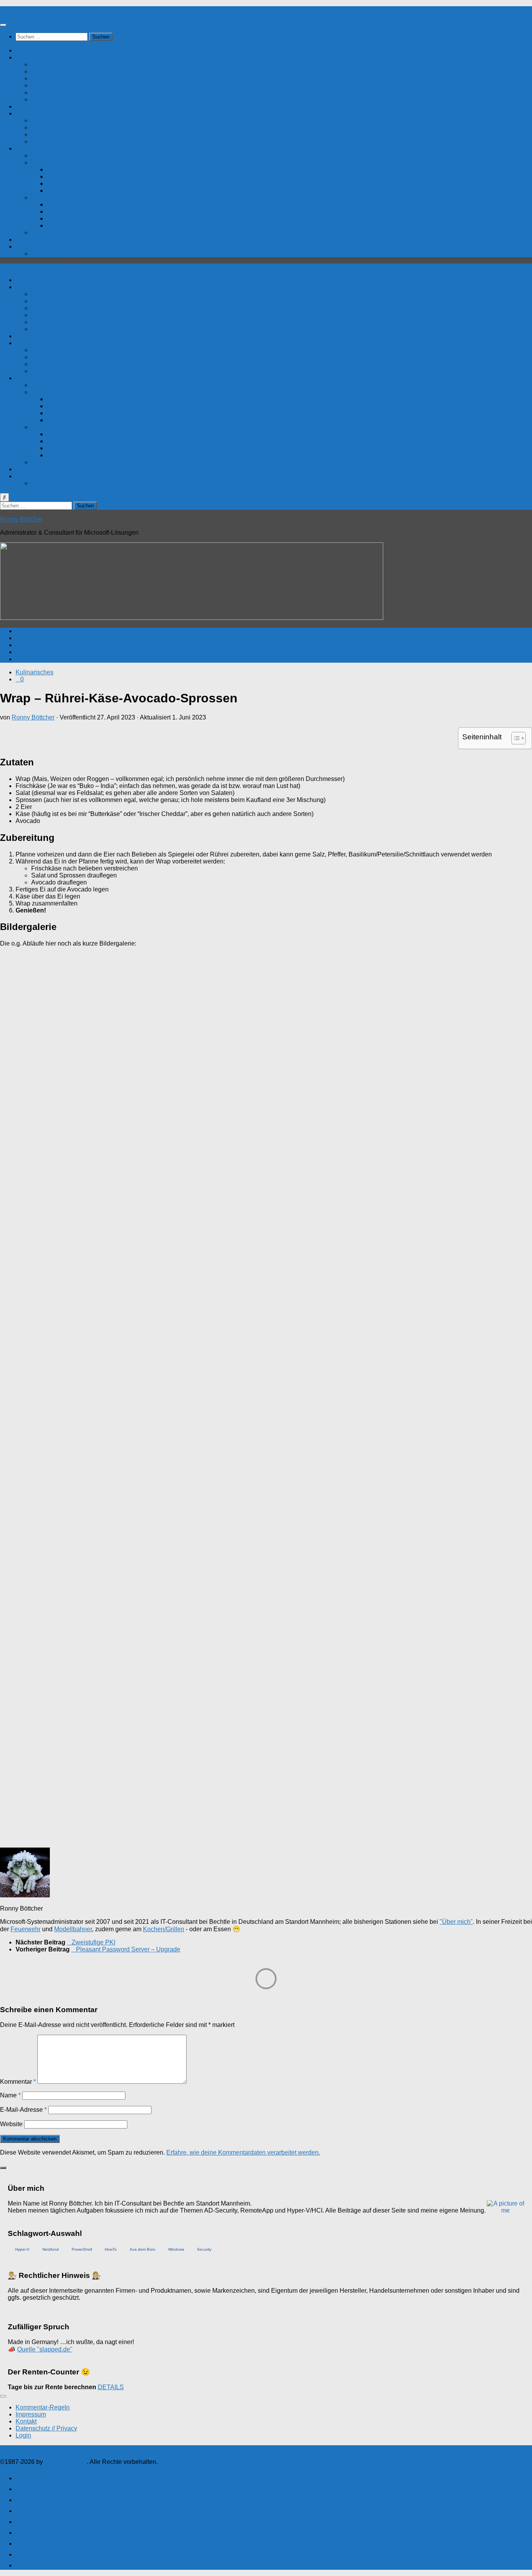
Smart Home (48, 134)
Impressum (31, 2414)
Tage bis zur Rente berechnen (52, 2387)
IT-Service (30, 247)
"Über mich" (456, 1922)
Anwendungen (51, 120)
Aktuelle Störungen (58, 254)
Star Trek (44, 233)
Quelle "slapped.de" (45, 2349)
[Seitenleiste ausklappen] (3, 2168)
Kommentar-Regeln (43, 2407)
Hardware (45, 127)
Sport (39, 162)
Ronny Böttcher (21, 10)
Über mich (30, 50)
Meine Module (66, 225)
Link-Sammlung (37, 240)
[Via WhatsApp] (19, 2542)
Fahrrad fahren (67, 183)
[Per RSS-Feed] (19, 2564)
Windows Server (54, 85)
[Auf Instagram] (19, 2553)
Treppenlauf (63, 190)
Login (23, 2435)
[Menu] (3, 25)
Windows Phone (54, 92)
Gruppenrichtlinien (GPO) (66, 71)
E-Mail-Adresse (23, 2110)
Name (10, 2095)
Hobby (25, 148)
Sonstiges (29, 113)
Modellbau (46, 197)
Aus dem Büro (143, 2249)
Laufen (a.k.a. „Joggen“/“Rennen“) (93, 169)
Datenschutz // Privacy (46, 2428)
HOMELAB (31, 106)
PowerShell (82, 2249)
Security (204, 2249)
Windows (44, 78)
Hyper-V (22, 2249)
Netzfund (51, 2249)
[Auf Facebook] (19, 2477)
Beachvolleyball (69, 176)
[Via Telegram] (19, 2531)
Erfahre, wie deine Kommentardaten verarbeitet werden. (243, 2152)
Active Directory (53, 64)
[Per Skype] (19, 2510)
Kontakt (26, 2421)
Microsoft (28, 57)
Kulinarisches (34, 672)
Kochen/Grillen (164, 1929)
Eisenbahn (62, 211)
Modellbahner (73, 1929)
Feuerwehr (46, 155)
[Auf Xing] (19, 2488)
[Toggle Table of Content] (515, 738)
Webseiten (46, 141)
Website (11, 2124)
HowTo (111, 2249)
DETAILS (111, 2387)
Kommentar (18, 2082)
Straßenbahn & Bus (74, 204)
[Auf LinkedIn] (19, 2499)
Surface (42, 99)
